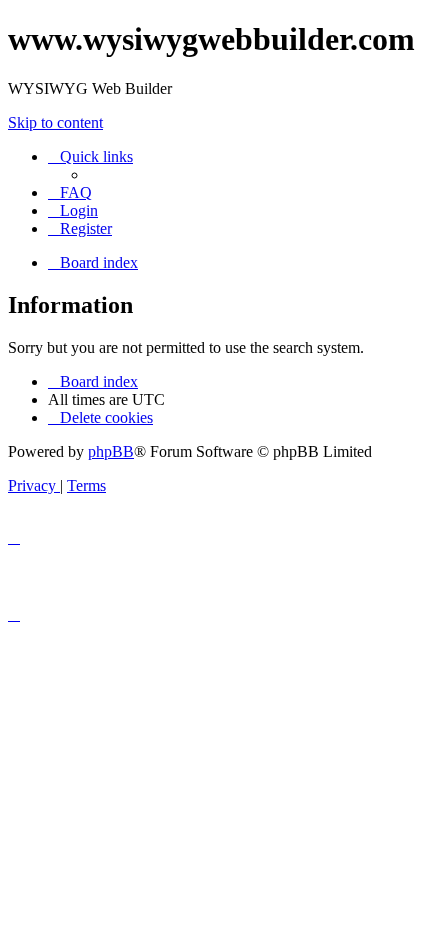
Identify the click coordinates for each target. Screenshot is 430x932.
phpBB (111, 451)
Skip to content (55, 122)
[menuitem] (70, 192)
